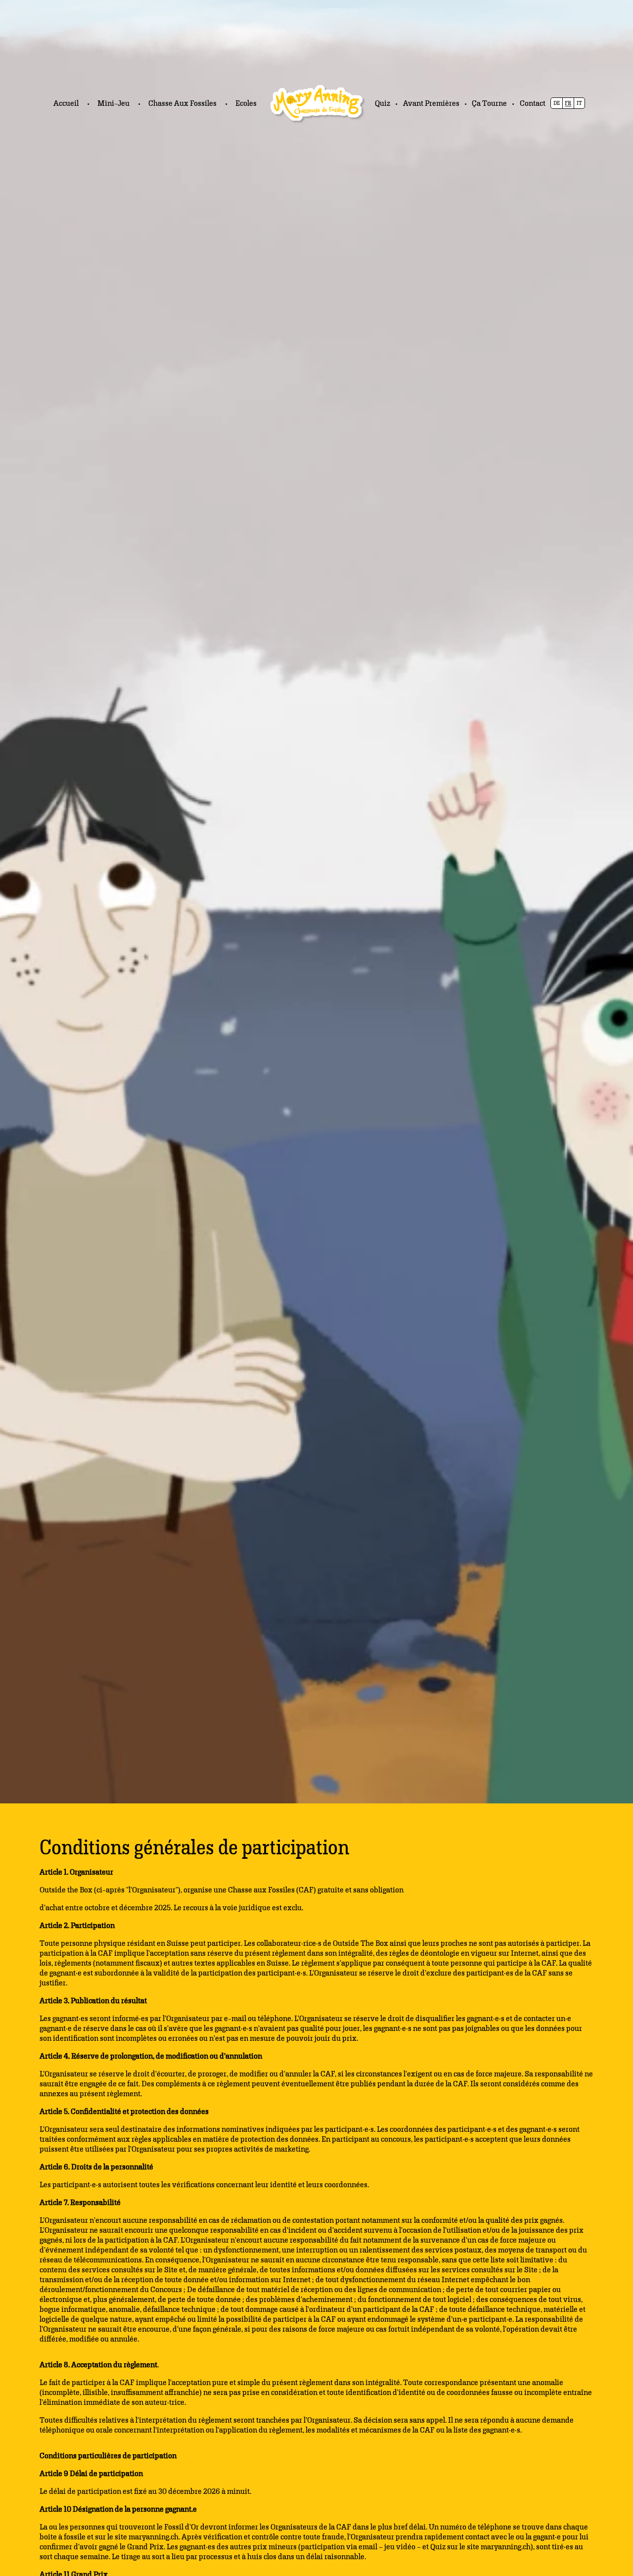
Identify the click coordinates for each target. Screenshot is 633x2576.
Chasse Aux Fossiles (182, 103)
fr (568, 103)
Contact (533, 103)
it (579, 103)
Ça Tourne (489, 103)
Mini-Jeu (113, 103)
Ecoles (246, 103)
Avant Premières (431, 103)
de (557, 103)
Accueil (66, 103)
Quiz (383, 103)
